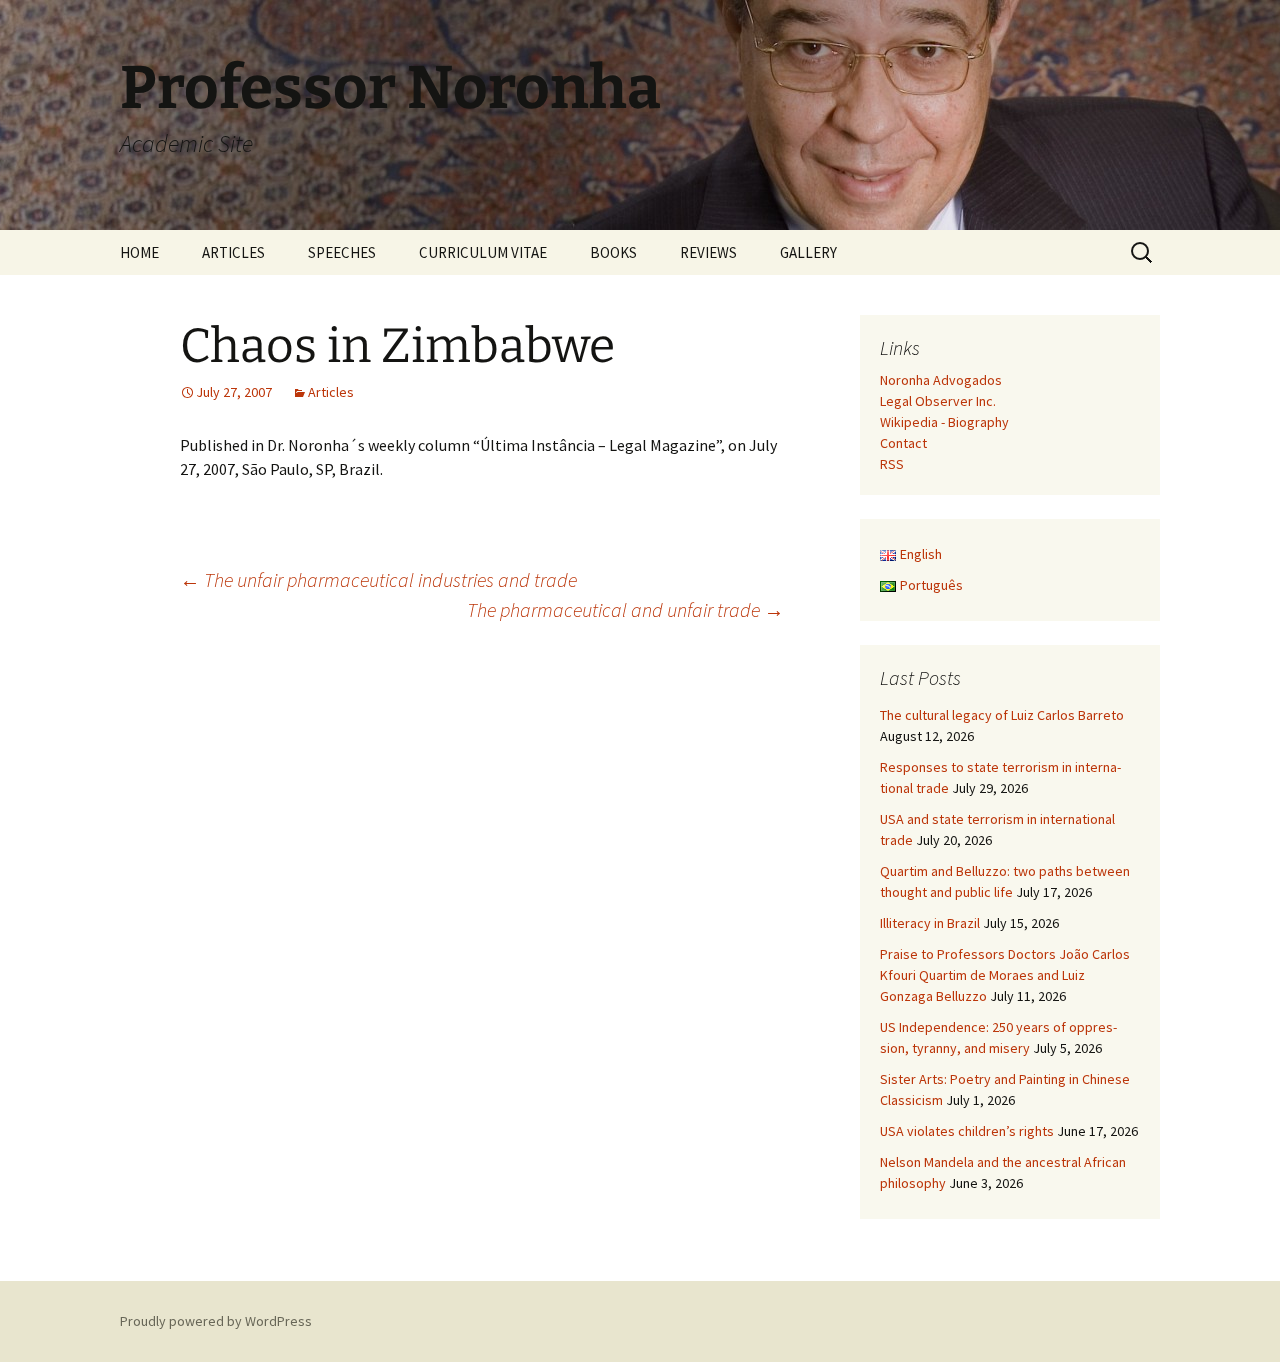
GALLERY (808, 252)
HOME (139, 252)
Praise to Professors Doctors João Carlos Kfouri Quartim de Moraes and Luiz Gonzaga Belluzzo (1005, 975)
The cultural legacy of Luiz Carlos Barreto (1002, 715)
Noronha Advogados (941, 380)
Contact (903, 443)
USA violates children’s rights (967, 1131)
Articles (331, 392)
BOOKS (613, 252)
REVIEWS (708, 252)
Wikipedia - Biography (944, 422)
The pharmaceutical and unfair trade (625, 609)
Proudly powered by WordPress (216, 1321)
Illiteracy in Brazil (930, 923)
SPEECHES (342, 252)
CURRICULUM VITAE (483, 252)
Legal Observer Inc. (938, 401)
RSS (892, 464)
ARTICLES (233, 252)
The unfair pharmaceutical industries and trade (378, 579)
